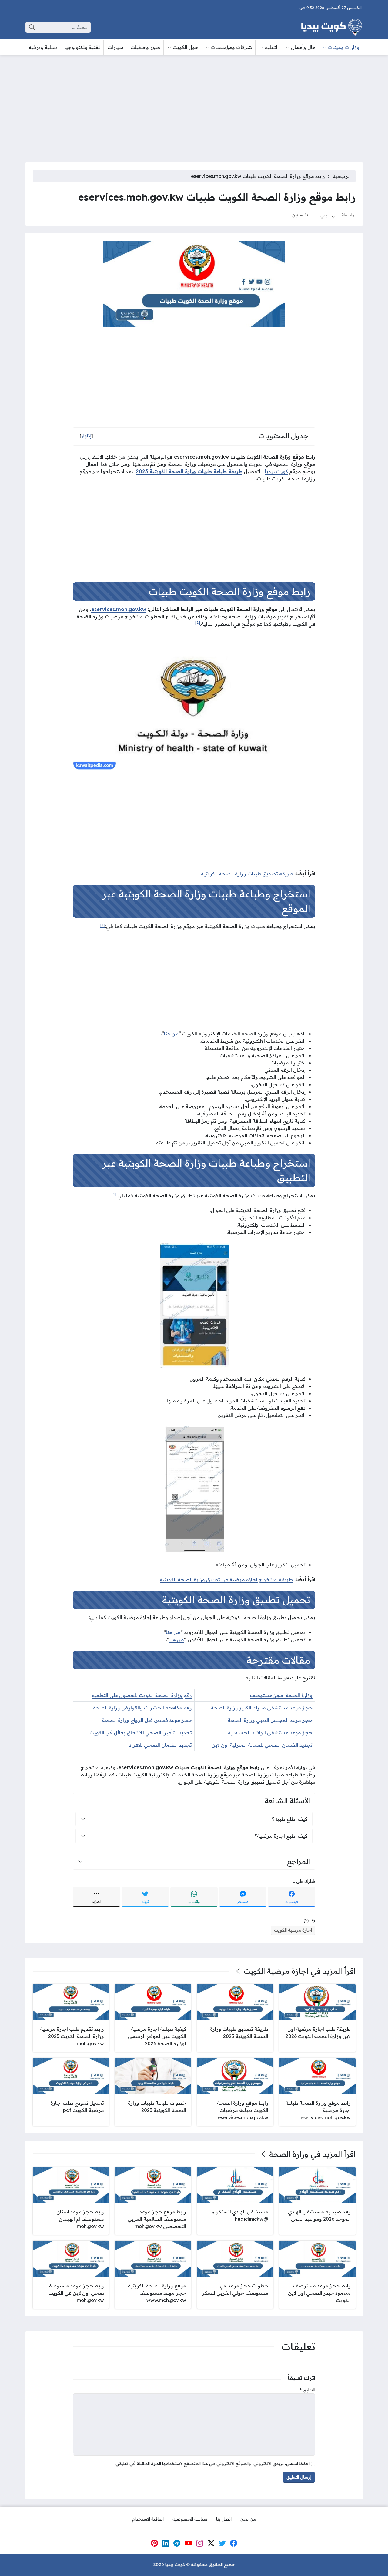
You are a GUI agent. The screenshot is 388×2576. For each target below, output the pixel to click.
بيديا (271, 471)
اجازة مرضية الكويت (293, 1930)
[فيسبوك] (234, 2543)
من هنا (171, 1034)
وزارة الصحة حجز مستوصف (281, 1695)
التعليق (308, 2390)
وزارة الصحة (289, 2154)
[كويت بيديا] (332, 27)
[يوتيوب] (188, 2543)
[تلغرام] (177, 2543)
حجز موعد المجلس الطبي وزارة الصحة (270, 1720)
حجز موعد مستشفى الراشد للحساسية (270, 1732)
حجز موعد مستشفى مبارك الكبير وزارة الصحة (262, 1708)
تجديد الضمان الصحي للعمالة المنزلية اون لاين (262, 1745)
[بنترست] (154, 2543)
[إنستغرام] (200, 2543)
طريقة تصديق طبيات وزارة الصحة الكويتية (247, 874)
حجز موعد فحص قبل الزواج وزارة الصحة (147, 1720)
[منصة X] (211, 2543)
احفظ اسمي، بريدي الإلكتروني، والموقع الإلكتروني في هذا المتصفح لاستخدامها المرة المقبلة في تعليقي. (212, 2464)
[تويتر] (222, 2543)
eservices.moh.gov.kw (119, 609)
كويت (282, 471)
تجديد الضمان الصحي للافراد (161, 1745)
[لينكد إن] (166, 2543)
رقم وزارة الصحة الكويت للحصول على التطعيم (142, 1695)
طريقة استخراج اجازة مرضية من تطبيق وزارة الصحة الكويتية (226, 1579)
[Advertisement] (194, 105)
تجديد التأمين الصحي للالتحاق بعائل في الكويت (141, 1732)
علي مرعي (329, 215)
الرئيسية (341, 176)
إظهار (86, 436)
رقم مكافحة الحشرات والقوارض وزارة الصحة (142, 1708)
